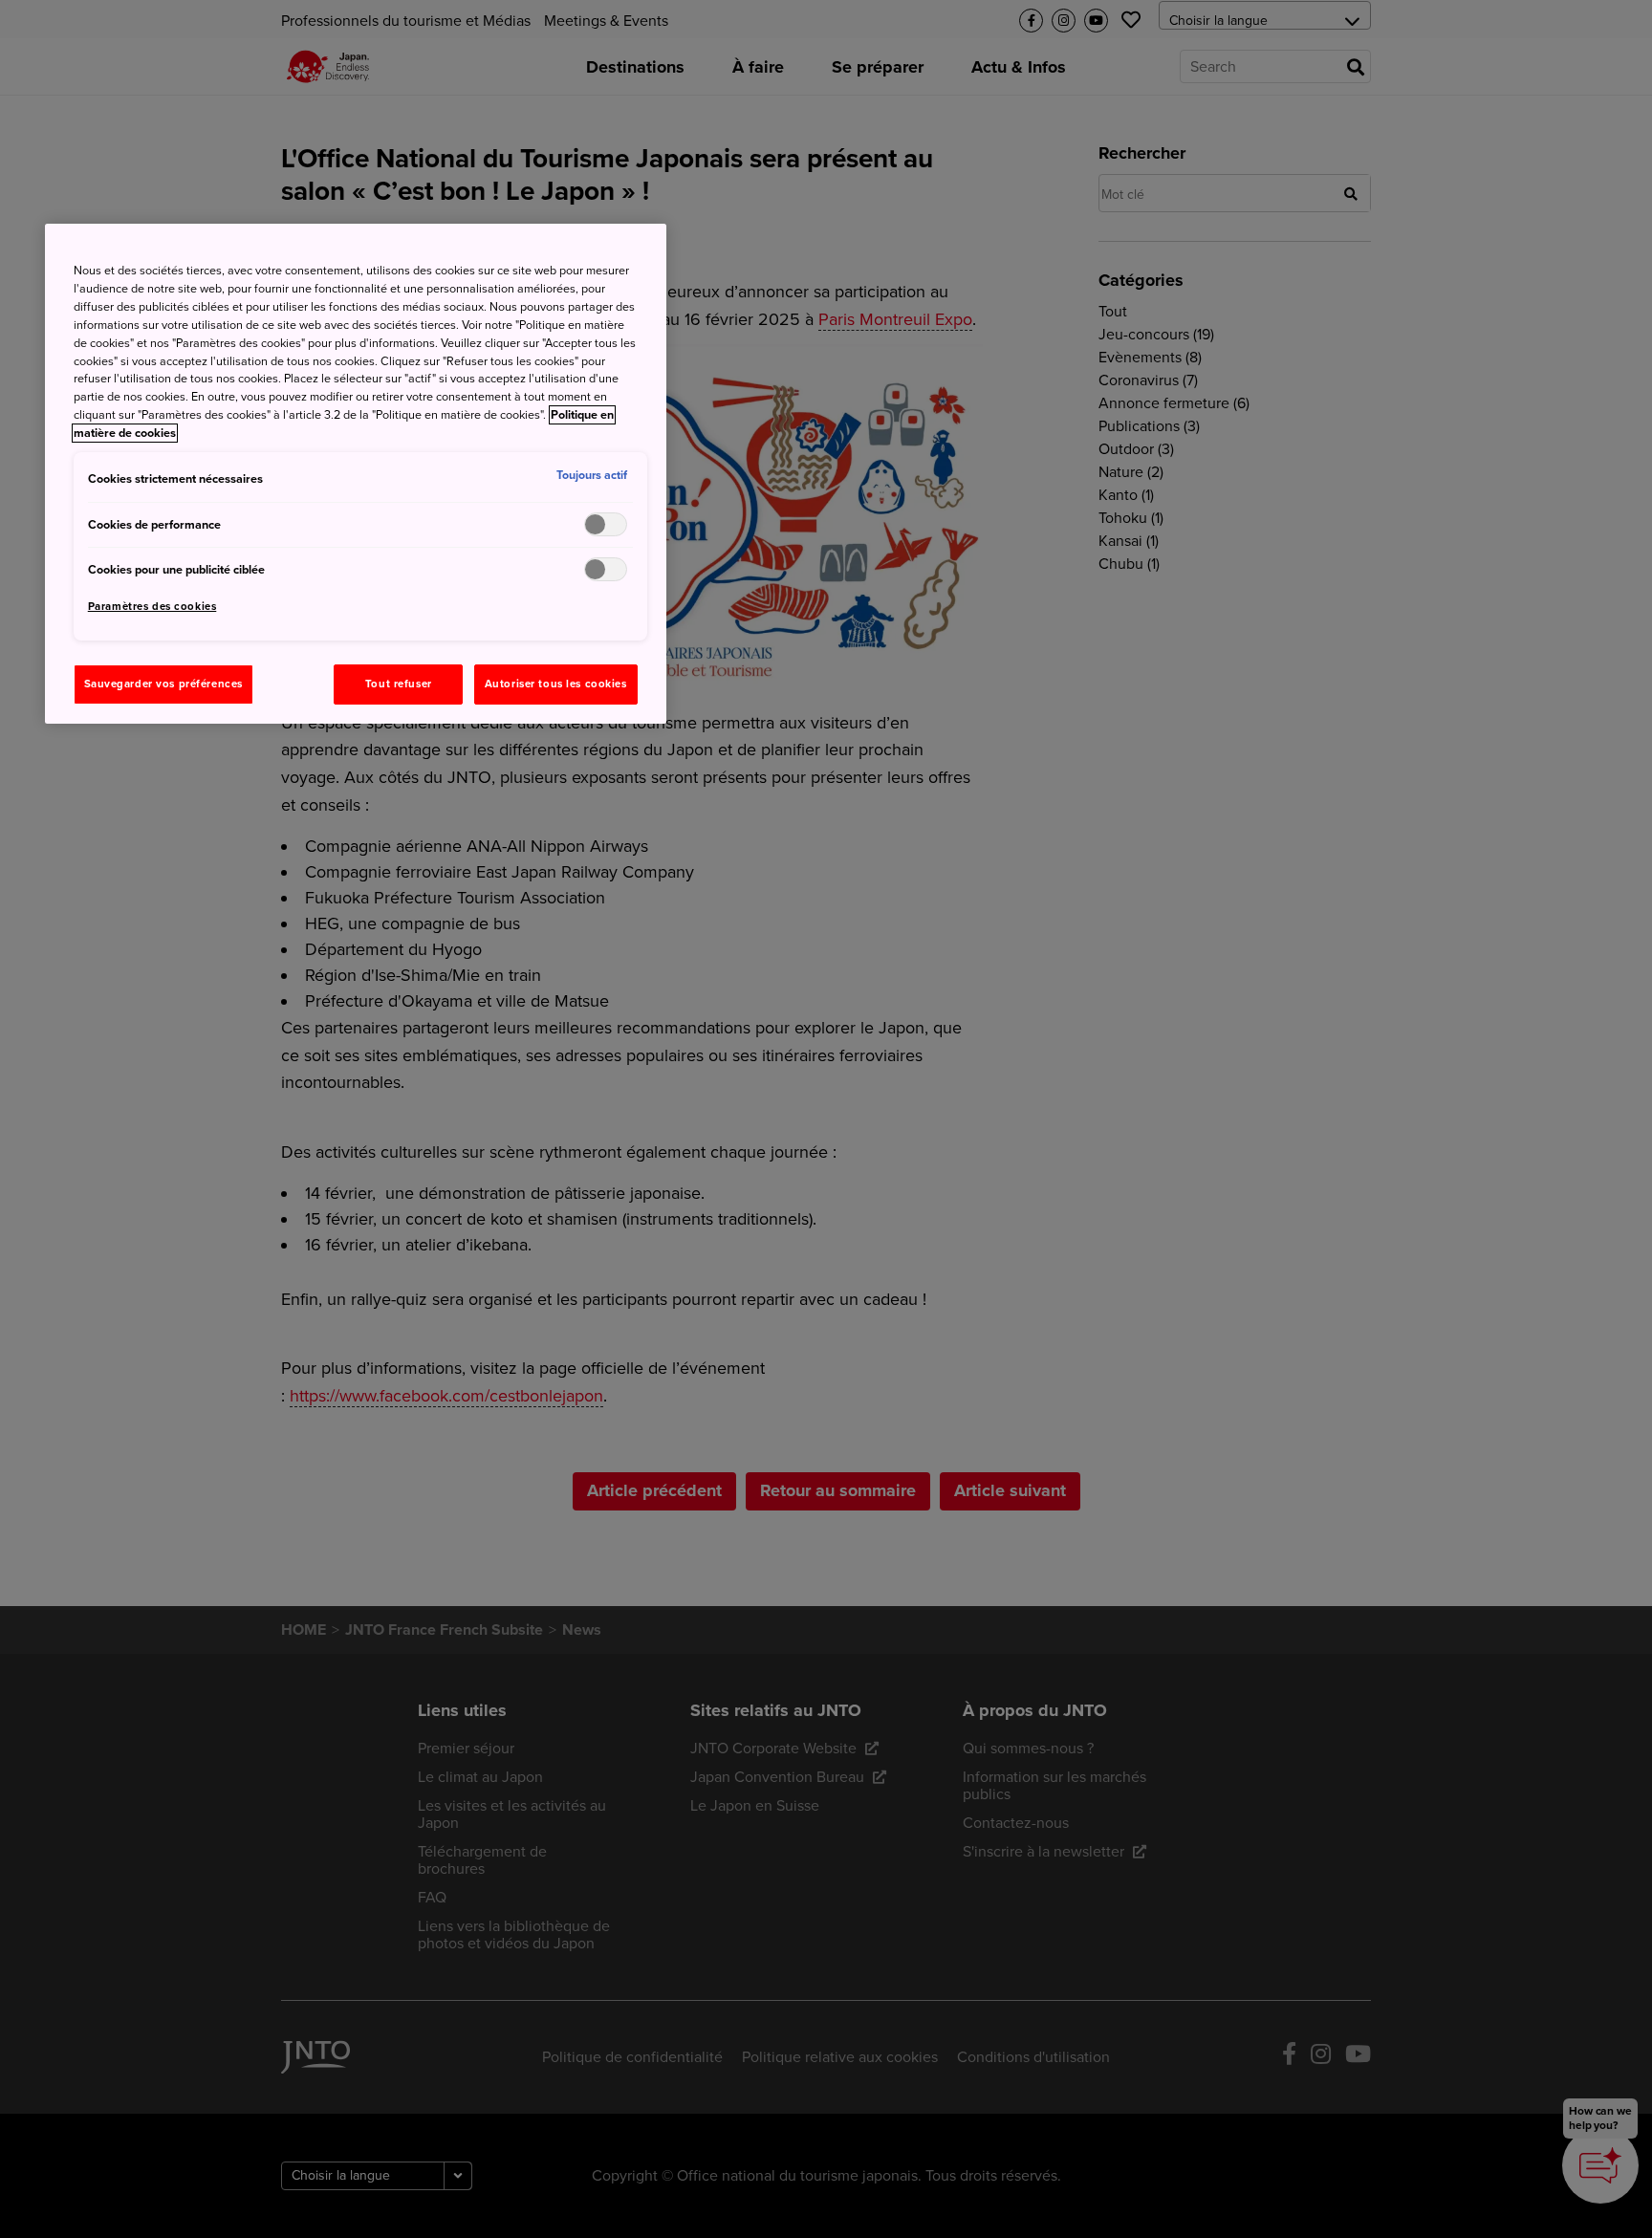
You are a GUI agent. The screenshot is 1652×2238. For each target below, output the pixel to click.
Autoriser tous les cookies (556, 684)
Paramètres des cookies (152, 607)
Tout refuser (399, 684)
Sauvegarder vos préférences (163, 684)
